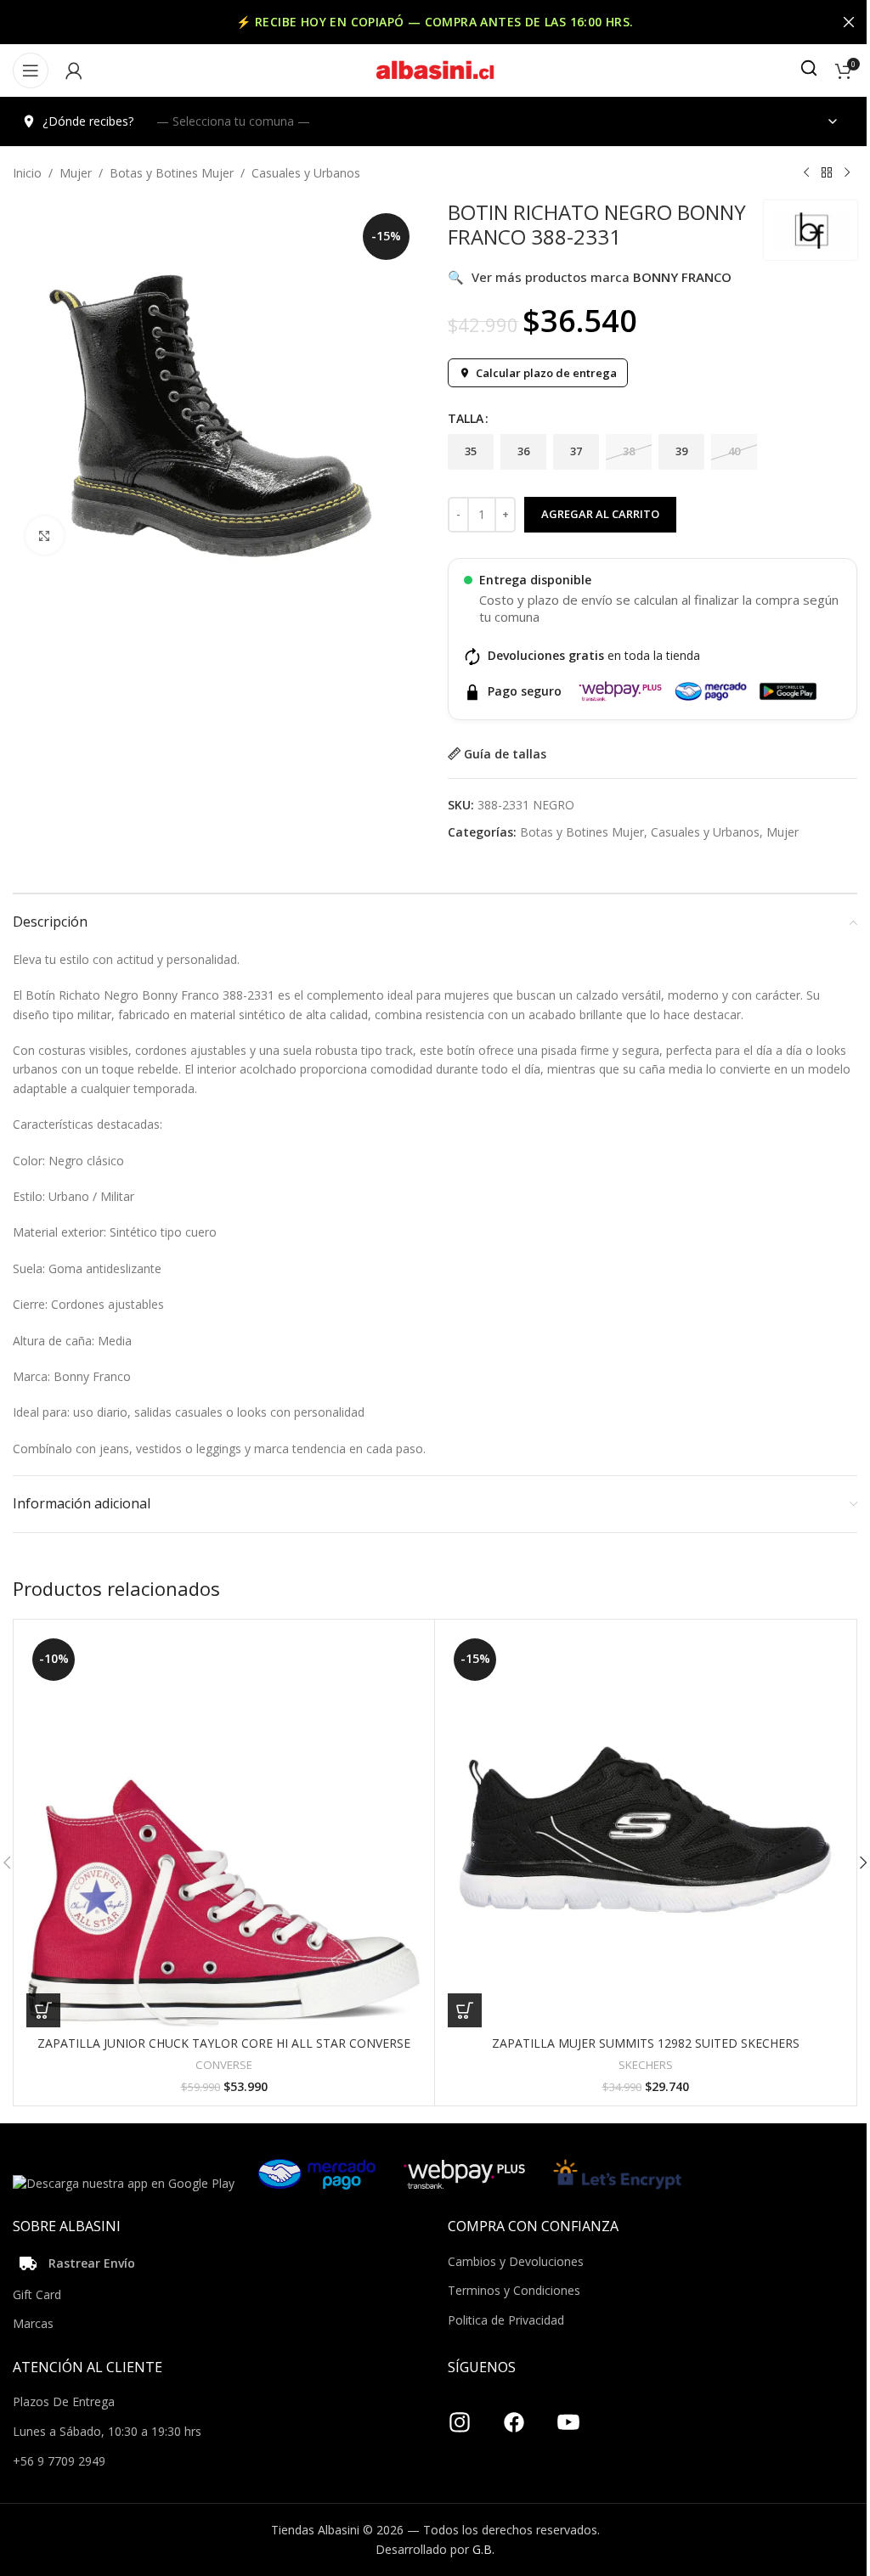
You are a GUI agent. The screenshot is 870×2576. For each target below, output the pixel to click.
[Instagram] (460, 2415)
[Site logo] (435, 69)
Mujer (76, 173)
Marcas (33, 2323)
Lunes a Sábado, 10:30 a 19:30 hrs (107, 2431)
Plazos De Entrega (64, 2401)
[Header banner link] (435, 22)
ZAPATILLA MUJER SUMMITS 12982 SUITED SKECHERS (646, 2043)
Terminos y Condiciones (514, 2290)
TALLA (466, 418)
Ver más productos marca (590, 277)
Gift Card (37, 2294)
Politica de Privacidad (506, 2320)
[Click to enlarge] (45, 535)
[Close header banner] (849, 22)
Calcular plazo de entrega (546, 373)
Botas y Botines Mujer (172, 173)
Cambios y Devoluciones (516, 2261)
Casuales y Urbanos (306, 173)
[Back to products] (827, 173)
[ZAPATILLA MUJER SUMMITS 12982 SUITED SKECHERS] (645, 1830)
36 (523, 451)
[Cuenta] (74, 70)
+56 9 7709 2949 (59, 2461)
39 (681, 451)
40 (734, 451)
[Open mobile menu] (31, 70)
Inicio (27, 173)
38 (629, 451)
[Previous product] (806, 173)
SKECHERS (646, 2065)
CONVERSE (224, 2065)
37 (576, 451)
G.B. (483, 2549)
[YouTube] (568, 2415)
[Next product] (847, 173)
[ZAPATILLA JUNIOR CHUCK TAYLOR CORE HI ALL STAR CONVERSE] (224, 1830)
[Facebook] (514, 2415)
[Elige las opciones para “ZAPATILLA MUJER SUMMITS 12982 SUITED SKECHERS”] (465, 2010)
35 (471, 451)
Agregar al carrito (600, 514)
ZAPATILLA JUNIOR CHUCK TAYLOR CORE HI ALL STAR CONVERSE (224, 2043)
